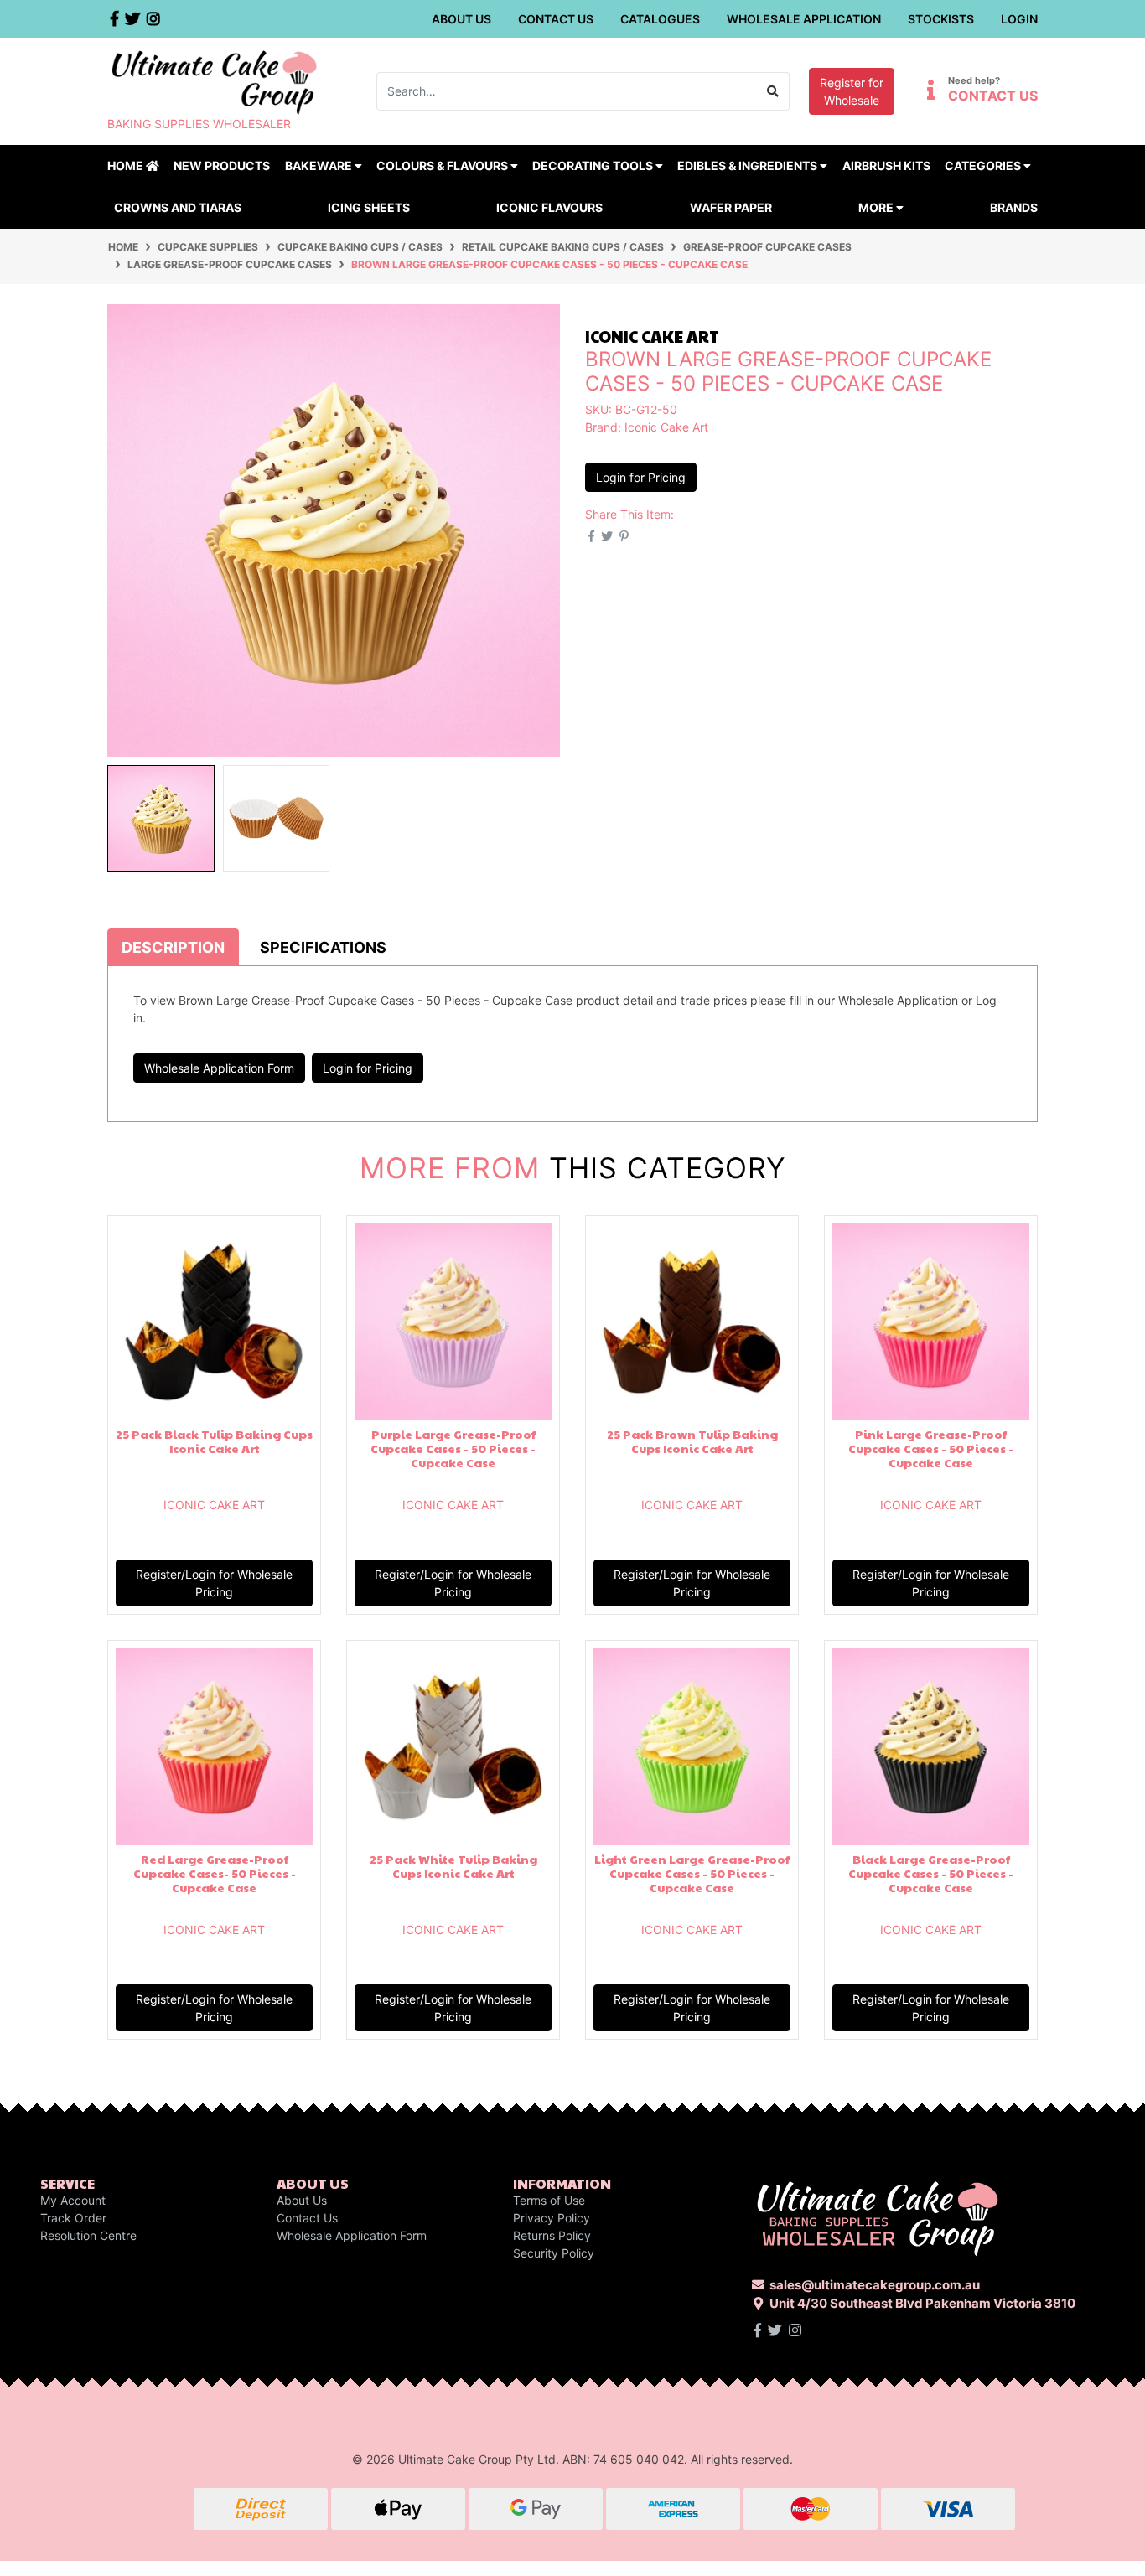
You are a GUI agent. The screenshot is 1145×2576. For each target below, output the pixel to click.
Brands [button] (1014, 207)
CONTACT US (993, 96)
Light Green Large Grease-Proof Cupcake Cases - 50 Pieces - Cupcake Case (692, 1873)
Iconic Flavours (549, 207)
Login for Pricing (641, 477)
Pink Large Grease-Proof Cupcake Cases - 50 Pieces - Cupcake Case (931, 1448)
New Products (222, 166)
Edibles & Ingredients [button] (749, 166)
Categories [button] (984, 166)
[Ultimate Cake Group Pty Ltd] (214, 81)
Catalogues (660, 19)
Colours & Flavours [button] (443, 166)
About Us (461, 19)
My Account (73, 2200)
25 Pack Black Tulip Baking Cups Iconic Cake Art (214, 1441)
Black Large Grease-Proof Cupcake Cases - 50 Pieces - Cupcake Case (931, 1873)
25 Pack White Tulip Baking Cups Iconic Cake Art (453, 1866)
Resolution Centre (88, 2235)
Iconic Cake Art (666, 427)
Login (1019, 19)
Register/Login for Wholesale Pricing (214, 1583)
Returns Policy (552, 2235)
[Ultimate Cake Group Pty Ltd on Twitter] (775, 2330)
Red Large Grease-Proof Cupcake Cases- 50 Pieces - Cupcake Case (215, 1873)
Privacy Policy (552, 2218)
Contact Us (556, 19)
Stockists (941, 19)
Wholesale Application (804, 19)
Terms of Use (549, 2200)
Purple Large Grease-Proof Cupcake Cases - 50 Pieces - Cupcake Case (453, 1448)
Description (173, 947)
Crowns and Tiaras (178, 207)
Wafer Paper (731, 207)
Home (127, 166)
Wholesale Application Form (219, 1068)
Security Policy (554, 2253)
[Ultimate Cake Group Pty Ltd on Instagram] (795, 2330)
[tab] (173, 947)
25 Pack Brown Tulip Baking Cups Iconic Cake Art (692, 1441)
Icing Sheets (369, 207)
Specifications (323, 947)
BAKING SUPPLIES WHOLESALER (199, 124)
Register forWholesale (852, 91)
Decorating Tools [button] (594, 166)
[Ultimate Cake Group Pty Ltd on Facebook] (757, 2330)
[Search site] (773, 91)
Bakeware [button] (320, 166)
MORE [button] (877, 207)
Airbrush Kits (886, 166)
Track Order (73, 2218)
